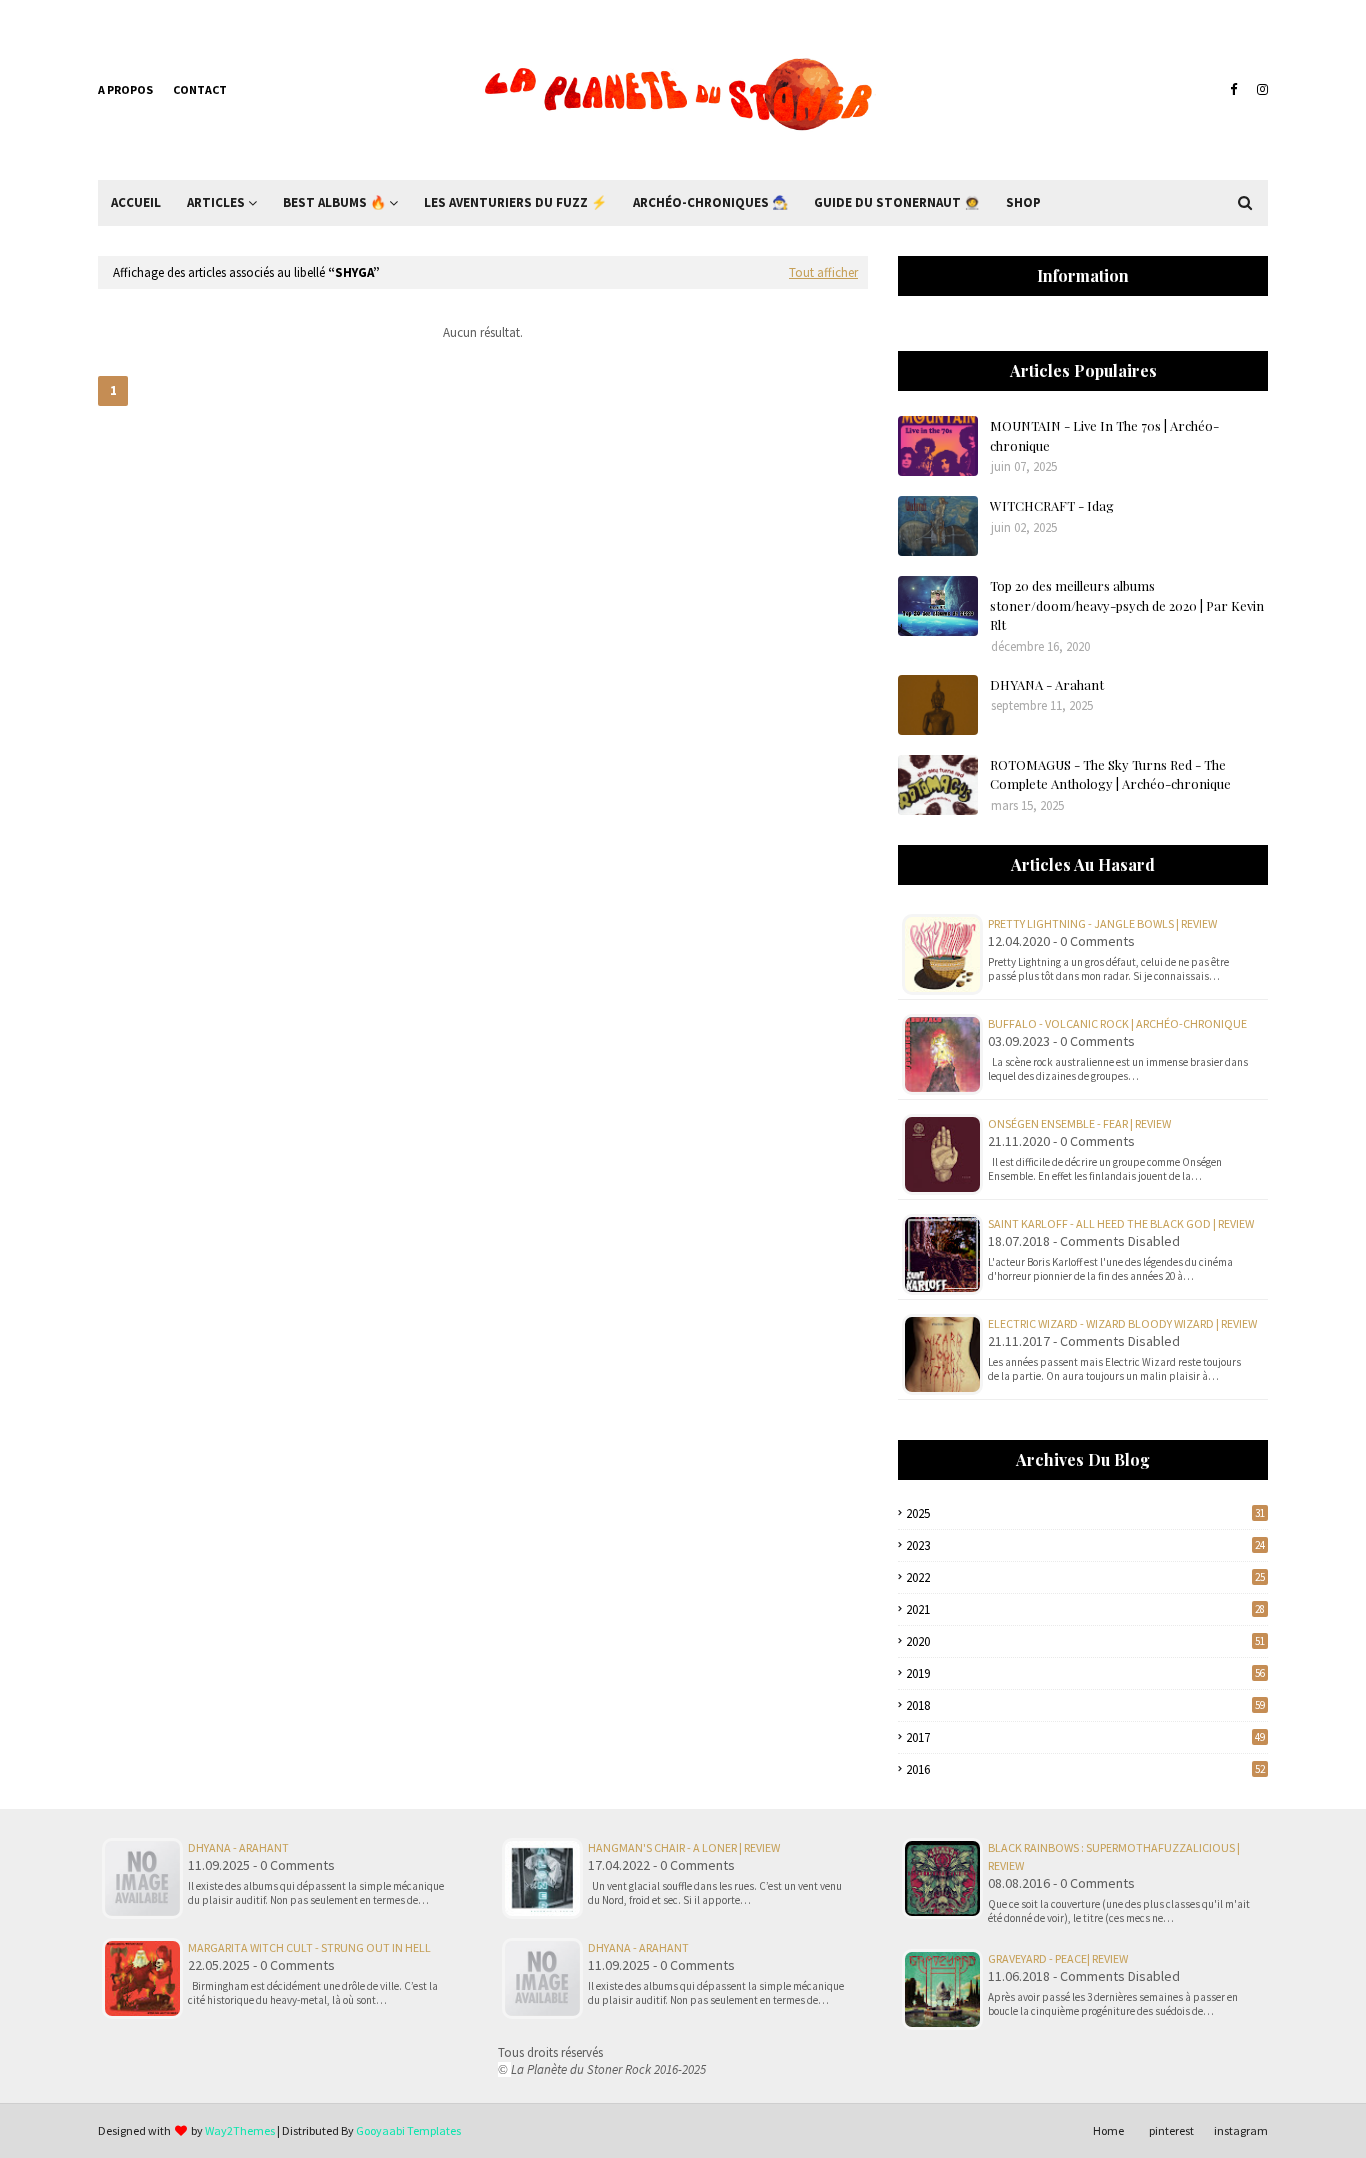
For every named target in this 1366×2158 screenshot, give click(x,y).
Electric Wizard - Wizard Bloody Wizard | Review (1122, 1323)
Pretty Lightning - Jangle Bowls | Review (1102, 923)
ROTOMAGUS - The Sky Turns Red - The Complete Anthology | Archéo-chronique (1110, 774)
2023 (1085, 1545)
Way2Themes (240, 2130)
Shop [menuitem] (1023, 202)
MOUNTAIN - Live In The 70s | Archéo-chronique (1104, 435)
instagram (1241, 2130)
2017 (1085, 1737)
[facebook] (1233, 90)
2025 (1085, 1513)
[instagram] (1260, 90)
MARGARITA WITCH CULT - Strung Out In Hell (309, 1947)
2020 (1085, 1641)
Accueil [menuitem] (136, 202)
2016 (1085, 1769)
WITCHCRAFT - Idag (1052, 505)
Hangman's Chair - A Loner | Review (684, 1847)
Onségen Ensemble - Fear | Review (1079, 1123)
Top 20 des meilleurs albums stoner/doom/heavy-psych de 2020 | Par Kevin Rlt (1127, 605)
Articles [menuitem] (216, 202)
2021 (1085, 1609)
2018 (1085, 1705)
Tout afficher (823, 272)
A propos (125, 89)
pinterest (1171, 2130)
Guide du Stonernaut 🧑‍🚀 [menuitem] (897, 202)
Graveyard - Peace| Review (1058, 1958)
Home (1108, 2130)
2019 (1085, 1673)
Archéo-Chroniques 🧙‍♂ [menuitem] (710, 202)
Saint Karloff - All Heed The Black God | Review (1121, 1223)
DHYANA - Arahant (1047, 684)
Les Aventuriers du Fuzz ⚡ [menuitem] (515, 202)
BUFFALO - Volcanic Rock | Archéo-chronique (1117, 1023)
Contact (200, 89)
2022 (1085, 1577)
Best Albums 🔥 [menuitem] (334, 202)
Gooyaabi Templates (408, 2130)
